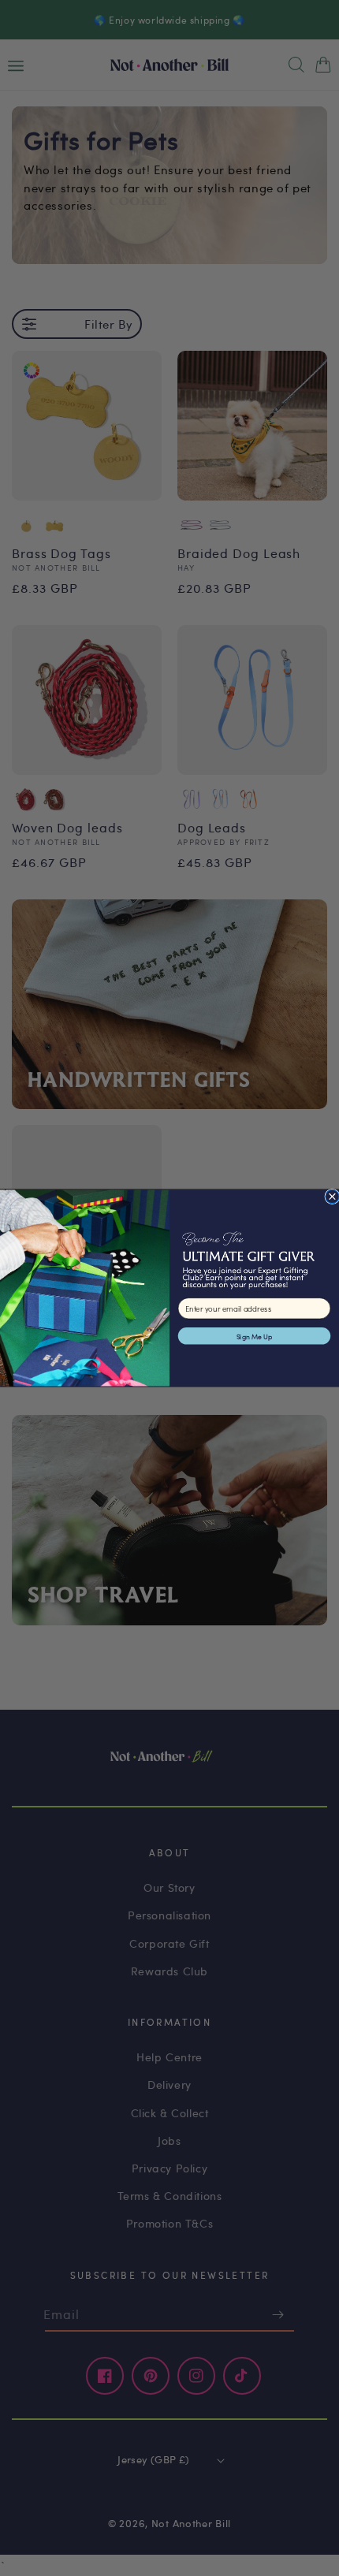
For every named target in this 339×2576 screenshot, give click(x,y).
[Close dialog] (332, 1196)
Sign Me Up (255, 1336)
